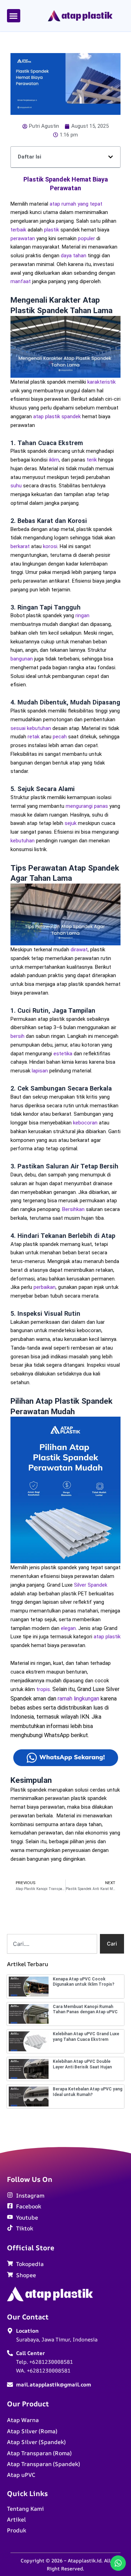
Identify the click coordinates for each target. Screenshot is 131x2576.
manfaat (21, 281)
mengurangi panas (87, 806)
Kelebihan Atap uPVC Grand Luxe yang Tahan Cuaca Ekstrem (86, 2037)
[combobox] (52, 1944)
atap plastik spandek (57, 416)
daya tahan (74, 256)
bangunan (22, 659)
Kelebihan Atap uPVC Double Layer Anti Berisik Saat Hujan (82, 2064)
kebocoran (85, 1123)
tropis (43, 1689)
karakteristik (101, 382)
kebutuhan (23, 841)
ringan (82, 615)
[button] (14, 16)
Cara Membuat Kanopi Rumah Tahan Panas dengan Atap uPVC (85, 2009)
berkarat (20, 546)
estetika (63, 1054)
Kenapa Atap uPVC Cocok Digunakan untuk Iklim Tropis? (83, 1982)
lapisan (40, 1071)
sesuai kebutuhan (31, 728)
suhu (16, 486)
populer (86, 238)
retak (34, 737)
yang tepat (90, 204)
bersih (17, 1036)
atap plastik (107, 1637)
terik (92, 460)
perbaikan (45, 1287)
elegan (68, 1628)
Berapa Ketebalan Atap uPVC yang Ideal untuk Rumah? (88, 2092)
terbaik (18, 230)
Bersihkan (73, 1209)
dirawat (79, 950)
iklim (54, 460)
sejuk (71, 823)
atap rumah (63, 204)
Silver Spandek (91, 1585)
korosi (50, 546)
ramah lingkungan (78, 1699)
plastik (52, 230)
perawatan (23, 238)
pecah (60, 737)
